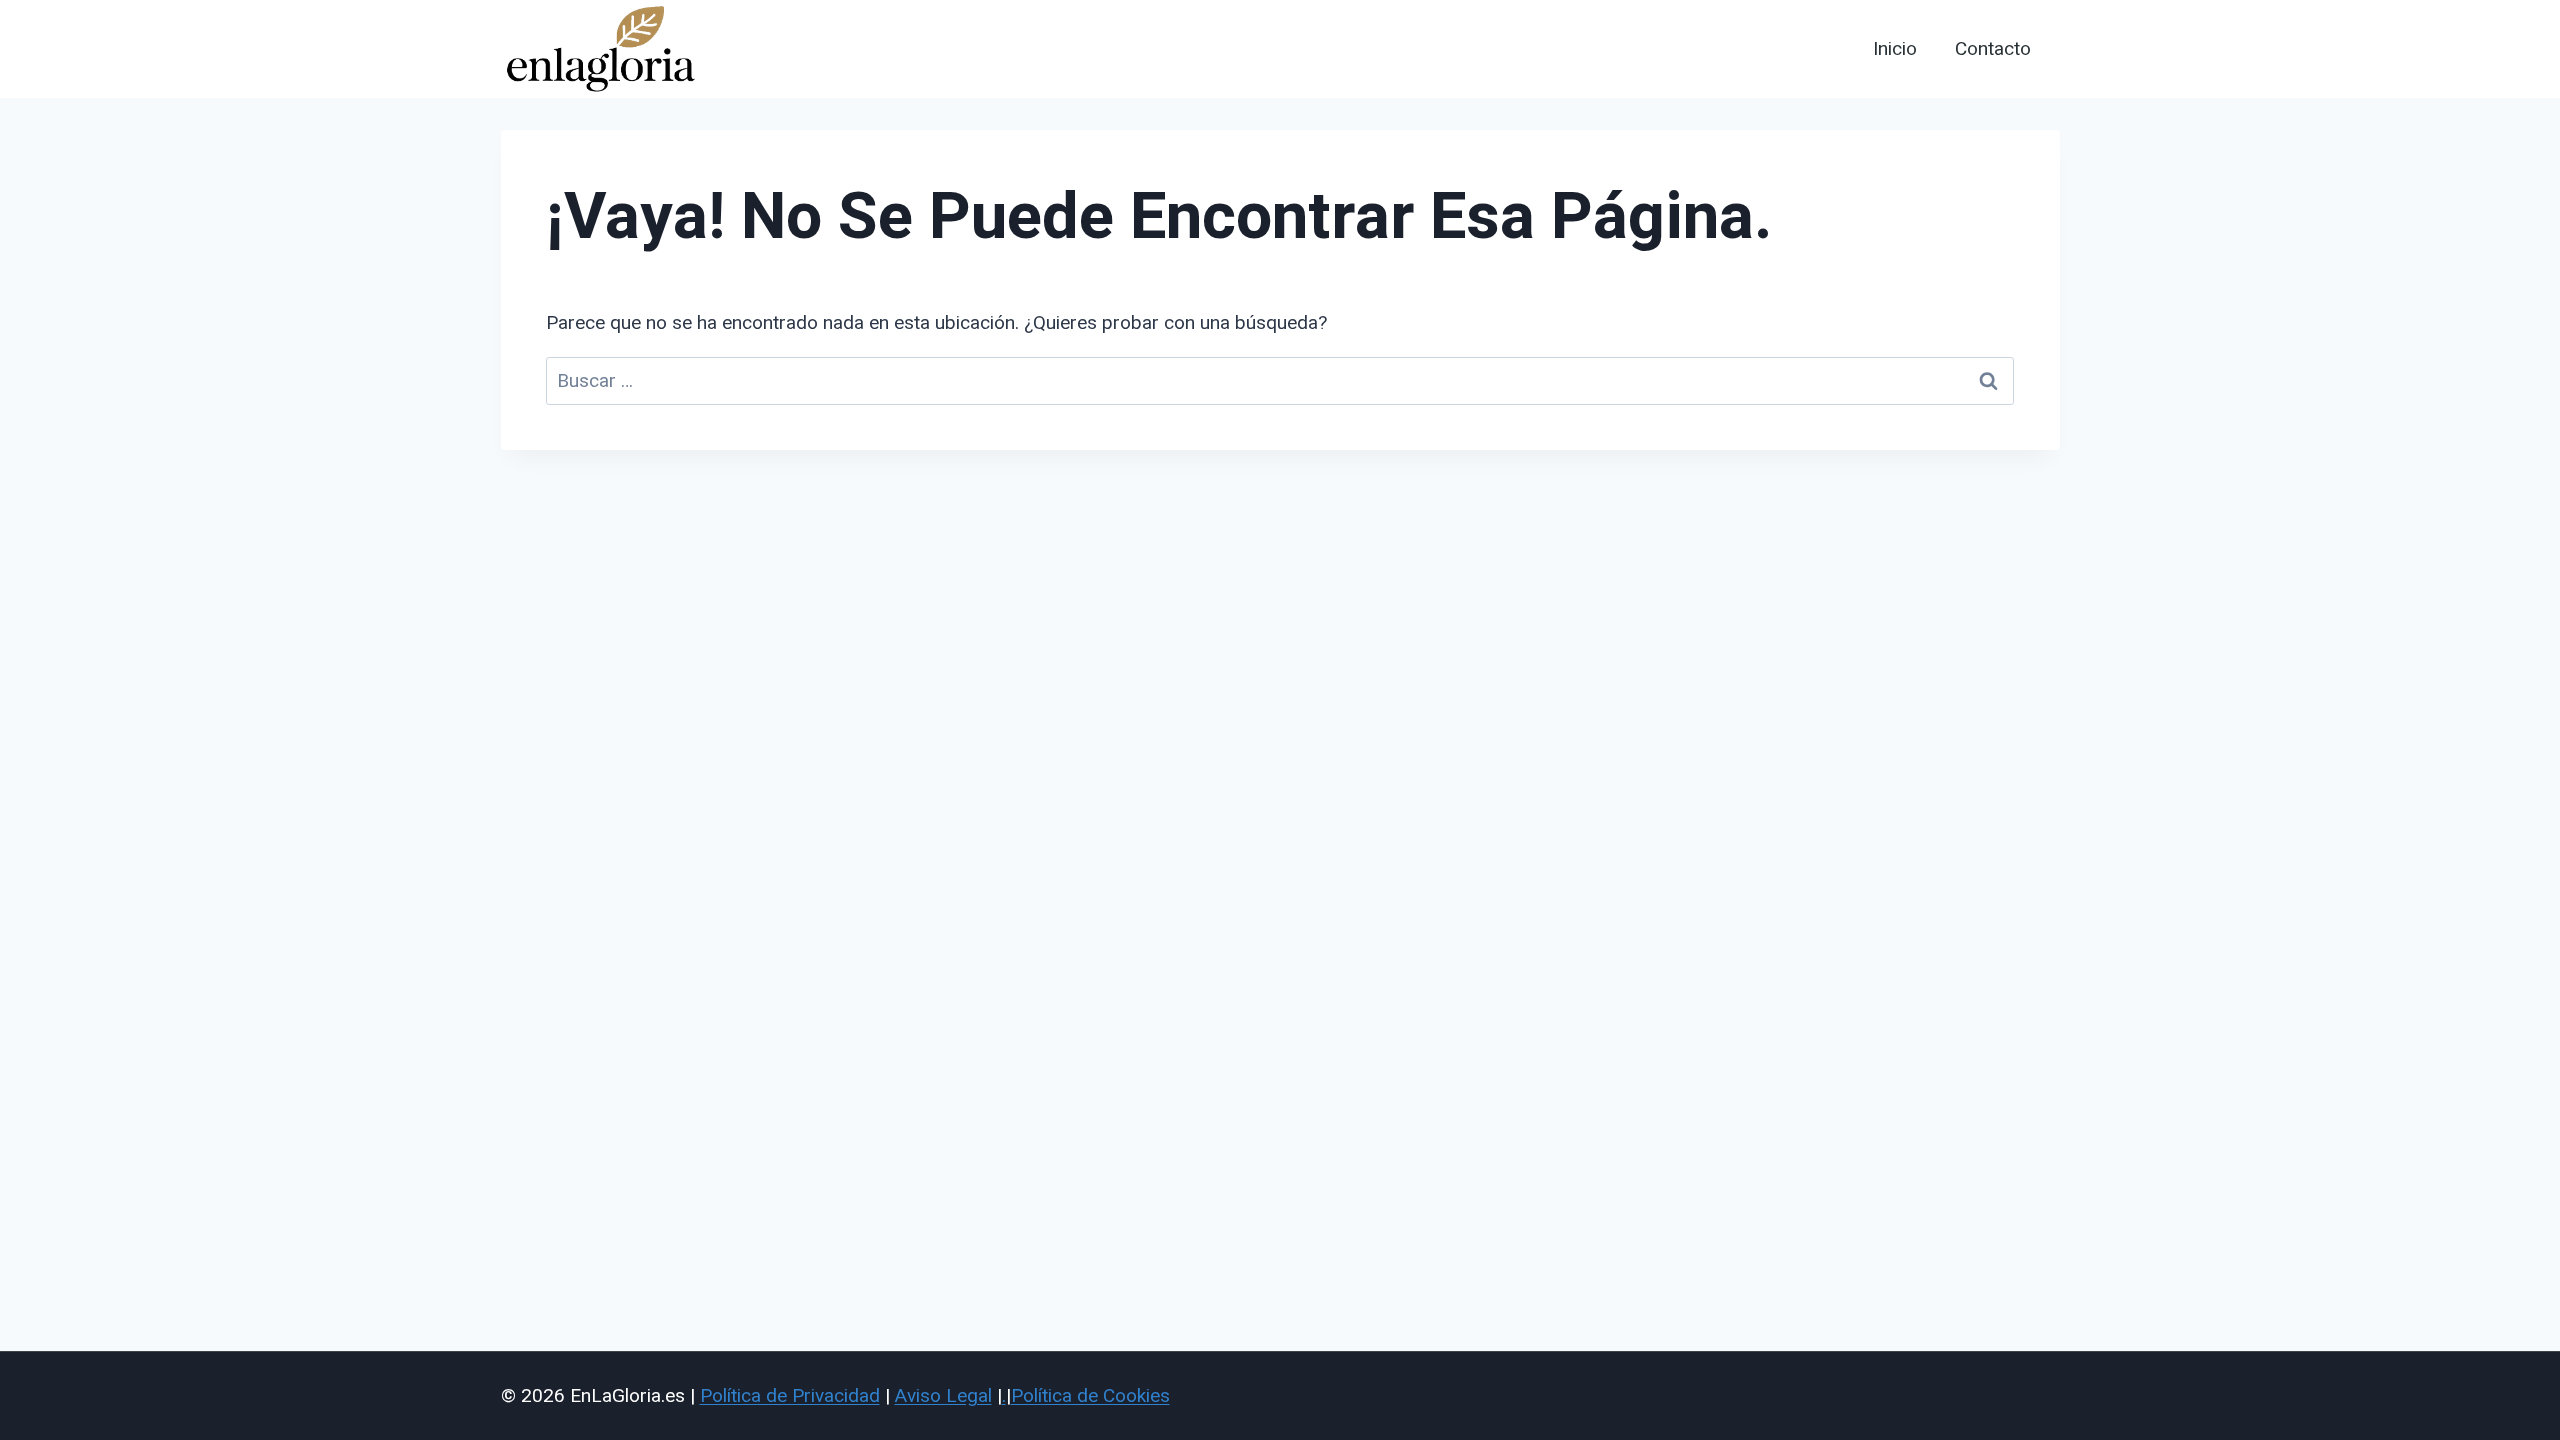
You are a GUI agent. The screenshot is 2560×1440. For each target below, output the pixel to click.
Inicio (1895, 49)
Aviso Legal (943, 1395)
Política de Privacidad (790, 1395)
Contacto (1993, 49)
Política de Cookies (1090, 1395)
